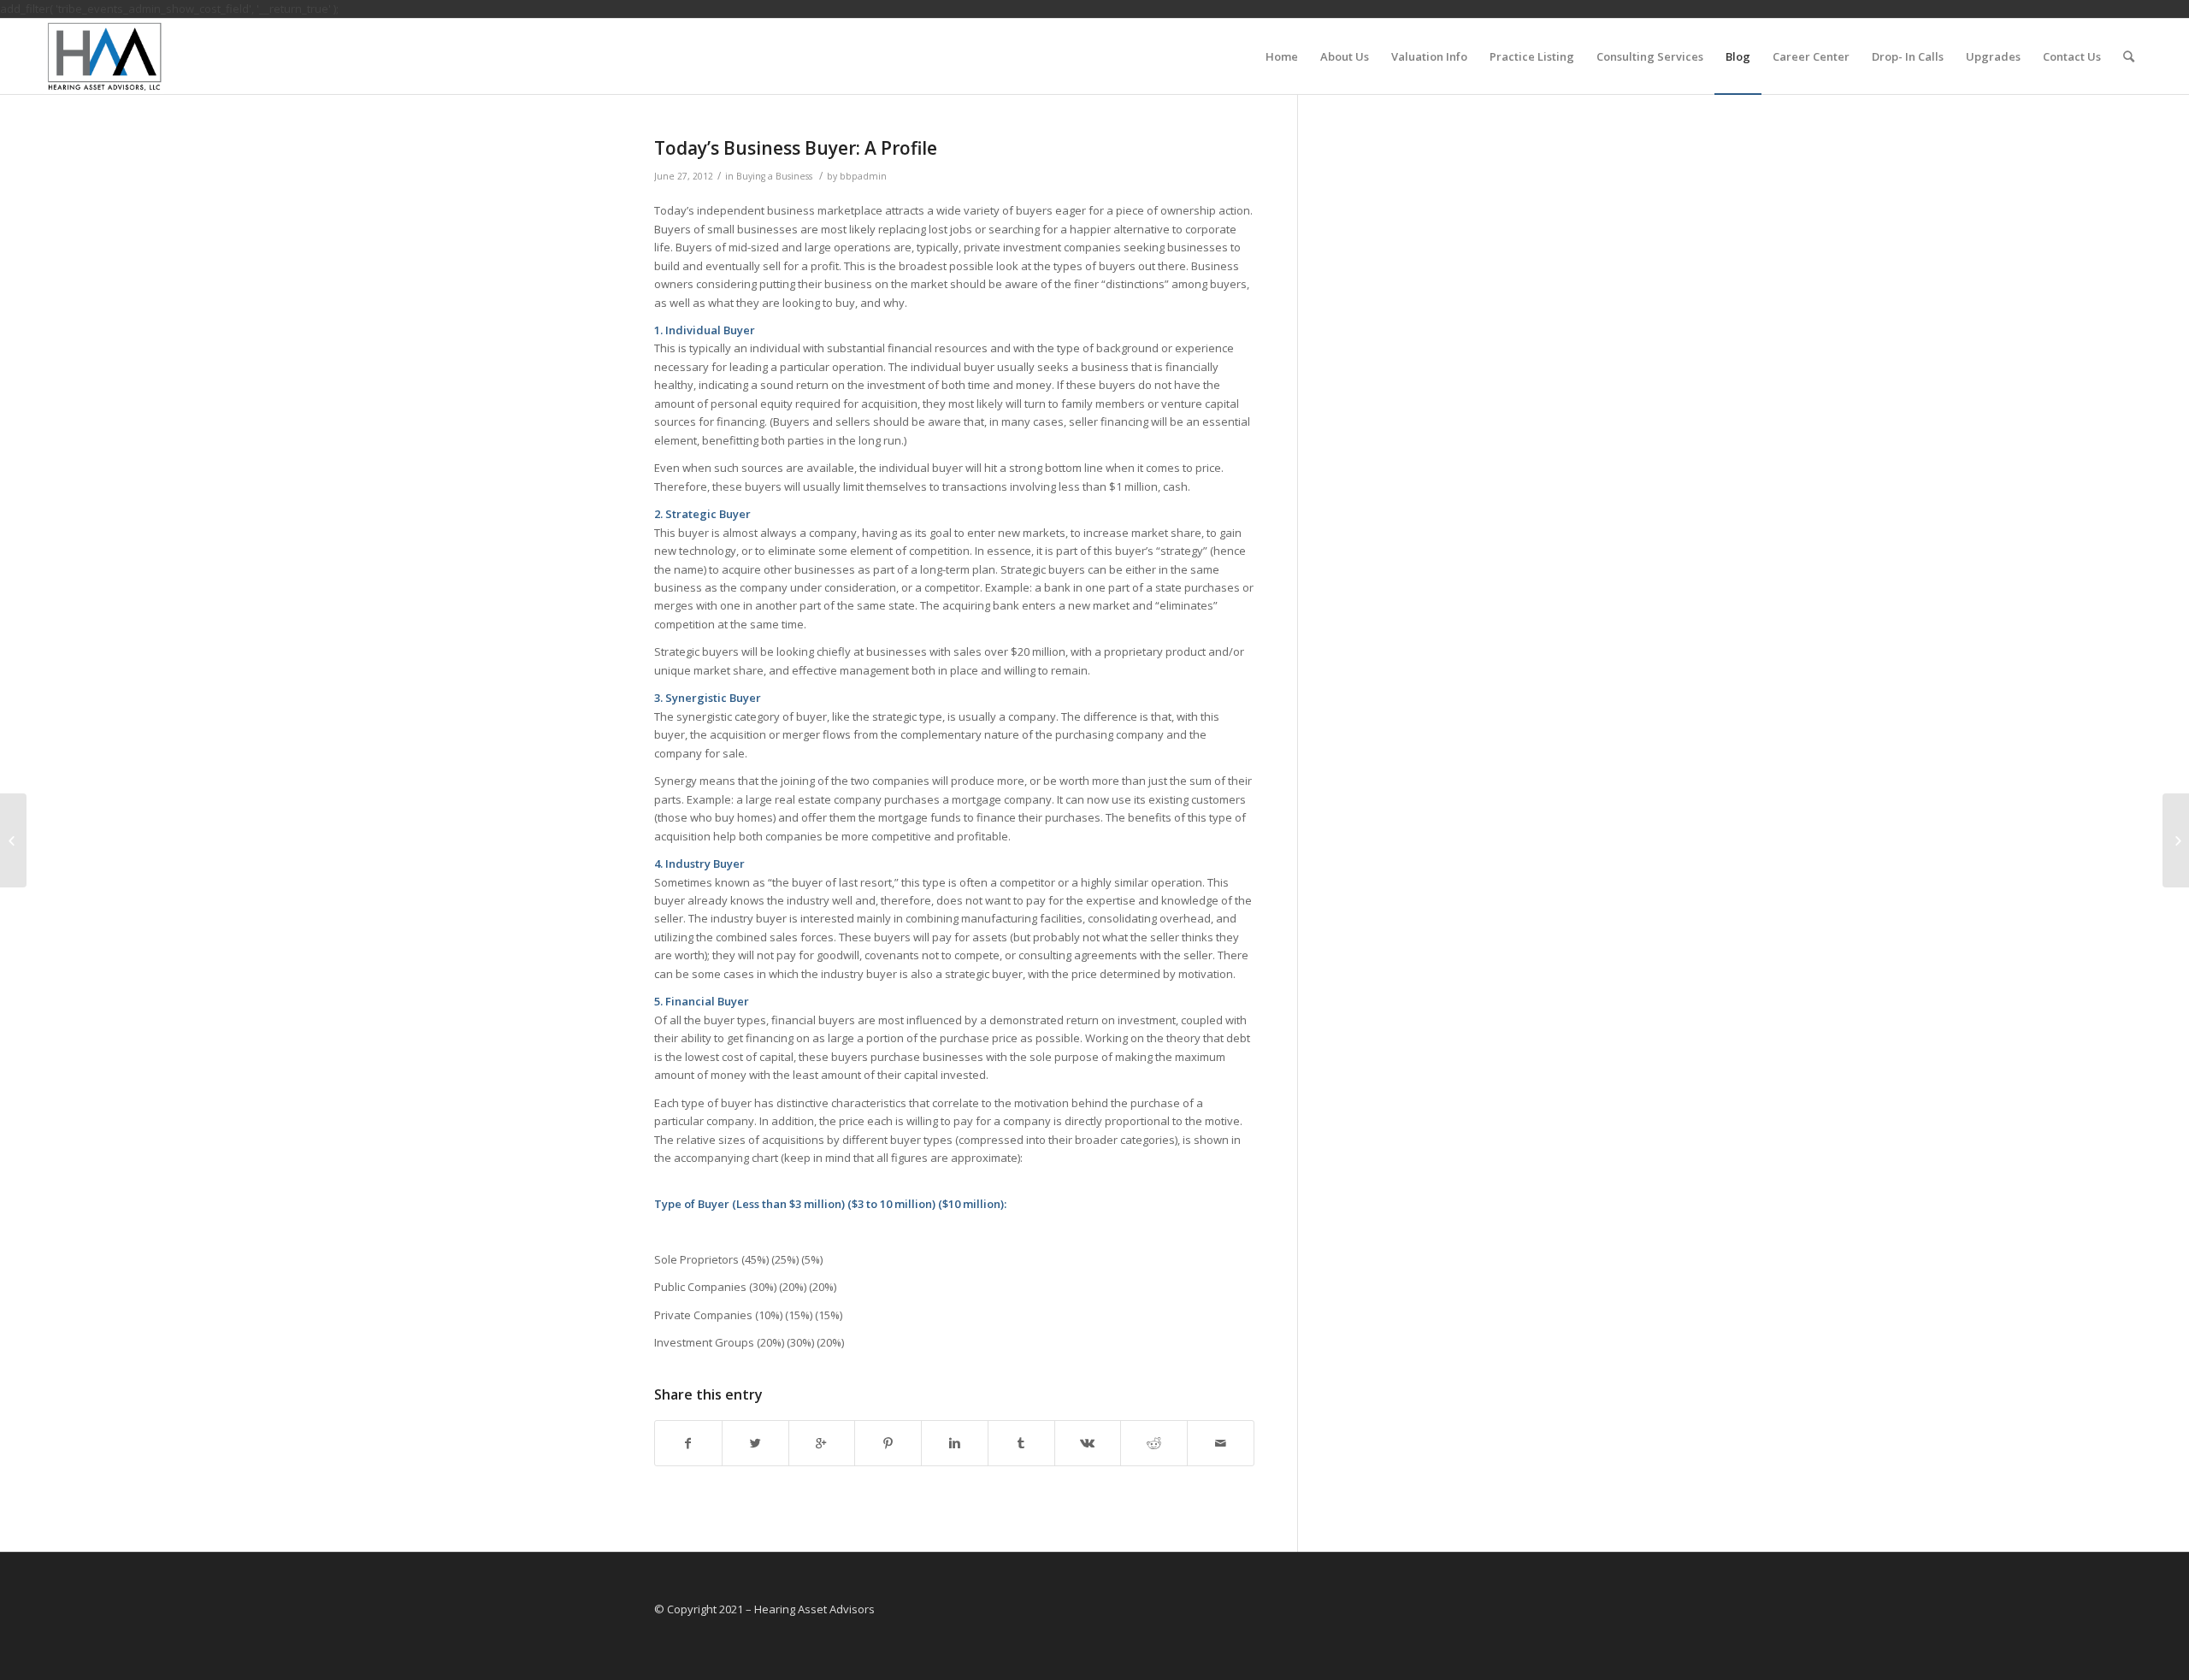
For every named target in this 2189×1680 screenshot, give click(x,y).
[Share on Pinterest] (888, 1443)
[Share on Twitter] (755, 1443)
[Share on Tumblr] (1021, 1443)
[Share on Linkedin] (955, 1443)
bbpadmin (863, 176)
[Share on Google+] (822, 1443)
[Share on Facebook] (688, 1443)
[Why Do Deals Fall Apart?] (13, 840)
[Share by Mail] (1221, 1443)
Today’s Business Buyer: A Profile (796, 148)
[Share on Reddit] (1154, 1443)
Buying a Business (774, 176)
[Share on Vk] (1088, 1443)
